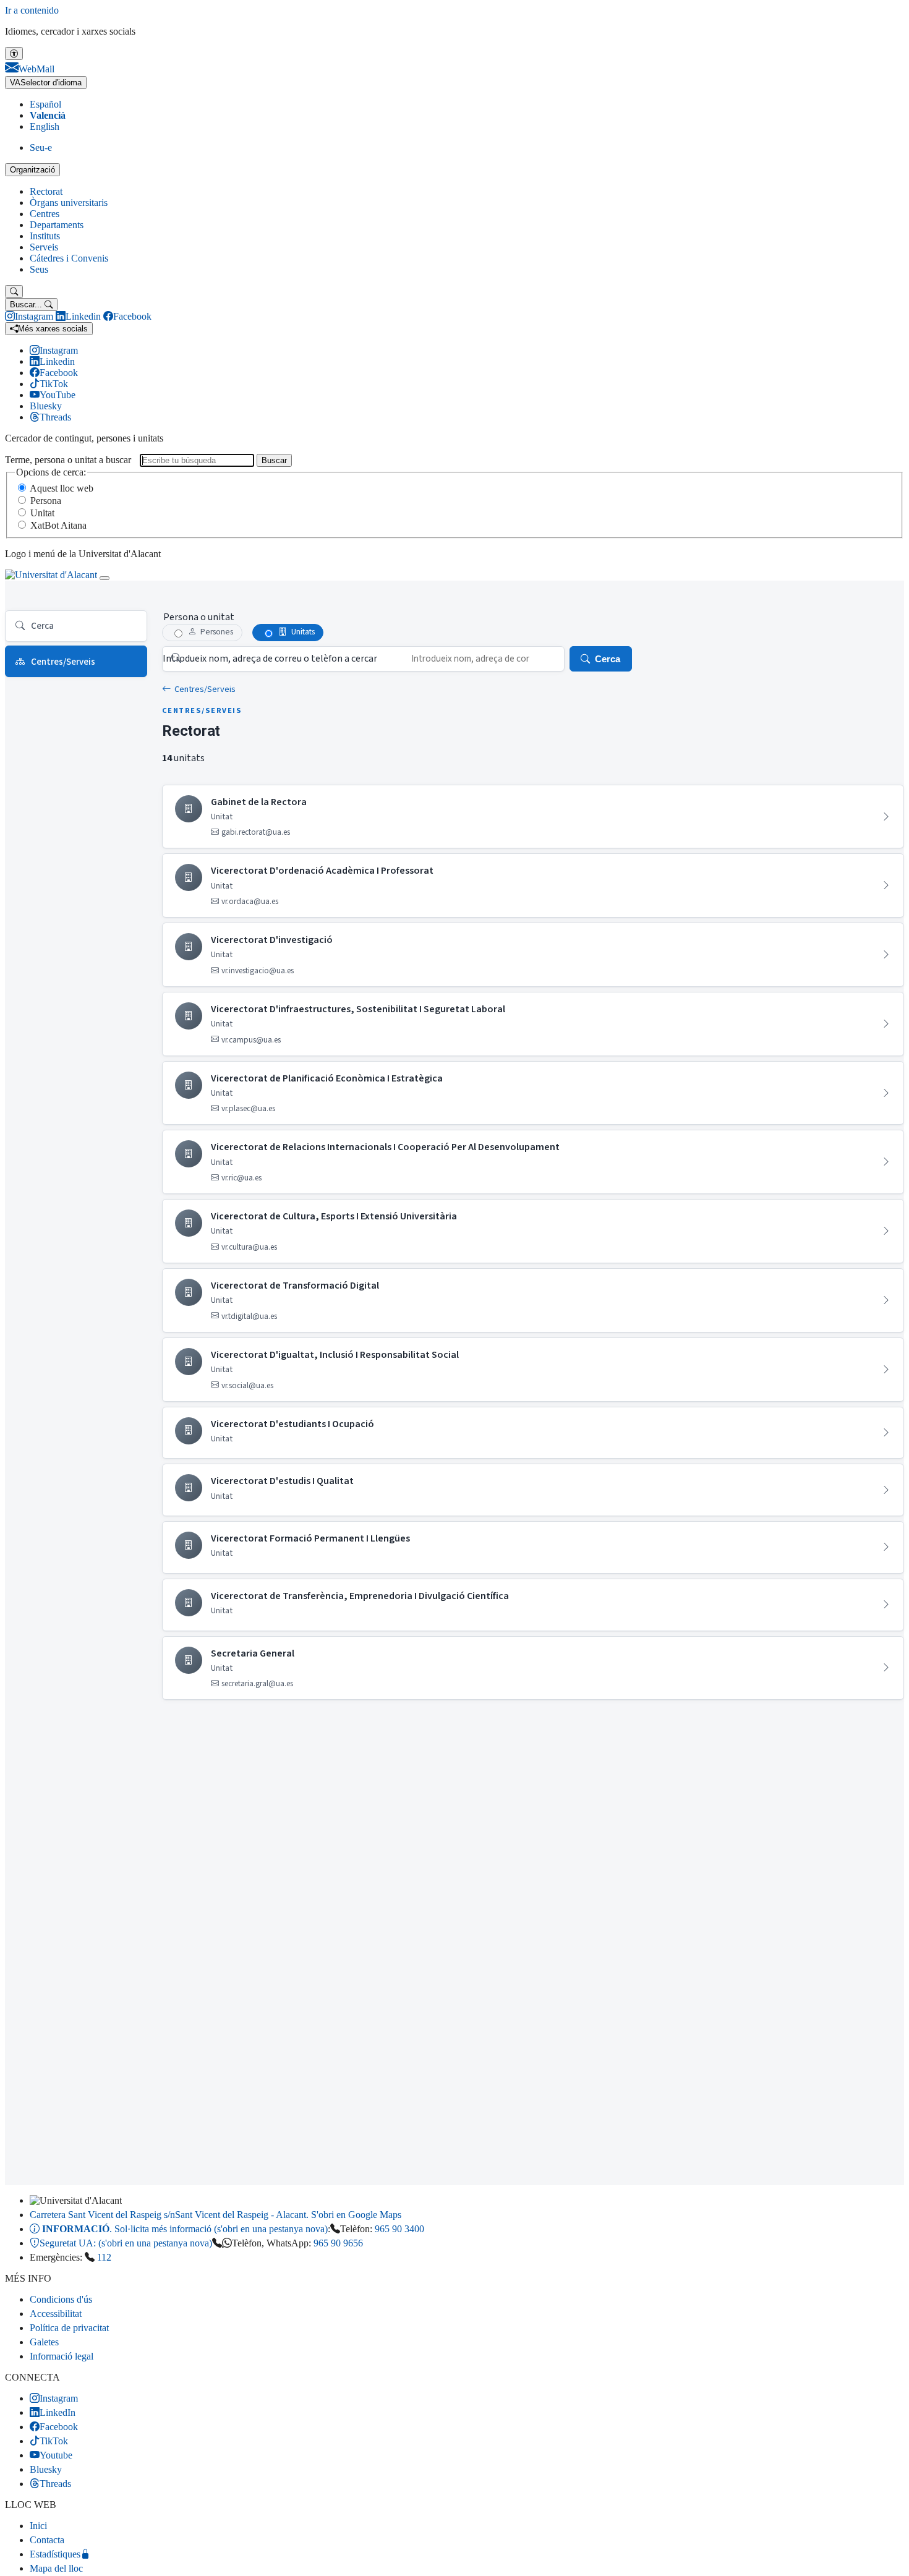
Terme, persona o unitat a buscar (68, 460)
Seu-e (41, 147)
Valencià (48, 115)
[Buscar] (14, 292)
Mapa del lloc (56, 2568)
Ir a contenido (32, 10)
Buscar (274, 460)
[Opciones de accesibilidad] (14, 53)
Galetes (44, 2342)
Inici (38, 2526)
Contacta (47, 2540)
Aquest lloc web (62, 488)
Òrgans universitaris (69, 203)
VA (46, 83)
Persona (46, 501)
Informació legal (62, 2356)
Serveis (44, 247)
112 (104, 2257)
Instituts (45, 236)
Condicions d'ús (61, 2299)
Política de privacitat (69, 2328)
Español (45, 104)
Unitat (42, 513)
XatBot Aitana (58, 525)
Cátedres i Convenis (69, 258)
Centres (45, 214)
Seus (39, 269)
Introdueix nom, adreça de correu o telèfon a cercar (270, 659)
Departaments (57, 225)
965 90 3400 (399, 2229)
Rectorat (46, 191)
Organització (32, 170)
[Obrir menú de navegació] (105, 578)
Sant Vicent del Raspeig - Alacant (216, 2215)
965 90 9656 (338, 2243)
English (45, 126)
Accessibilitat (56, 2314)
